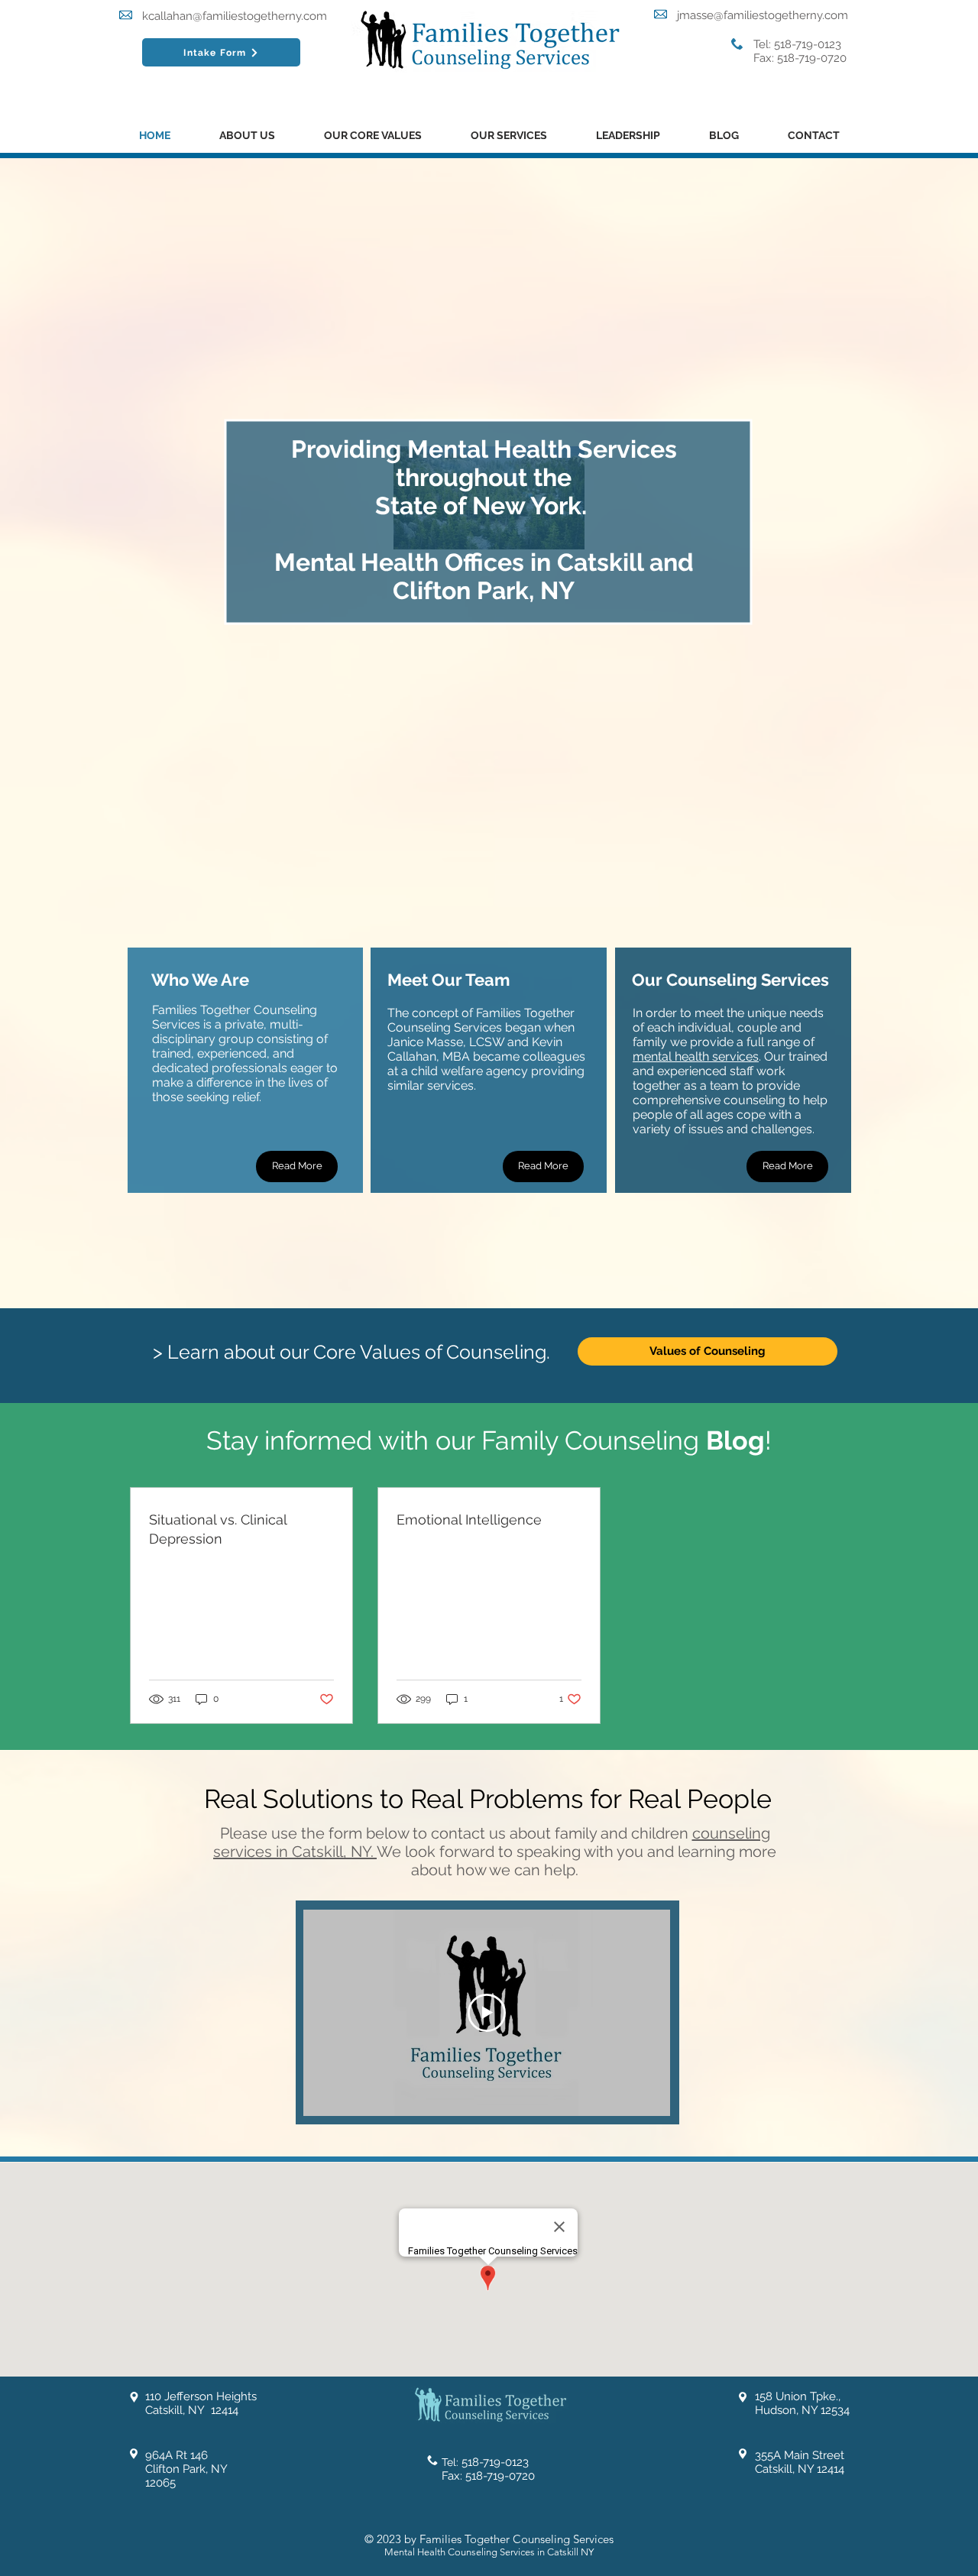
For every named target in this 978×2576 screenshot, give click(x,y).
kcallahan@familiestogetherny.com (235, 16)
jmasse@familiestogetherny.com (763, 15)
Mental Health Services (542, 449)
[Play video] (487, 2013)
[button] (247, 136)
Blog (735, 1440)
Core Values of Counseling (430, 1352)
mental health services (696, 1056)
